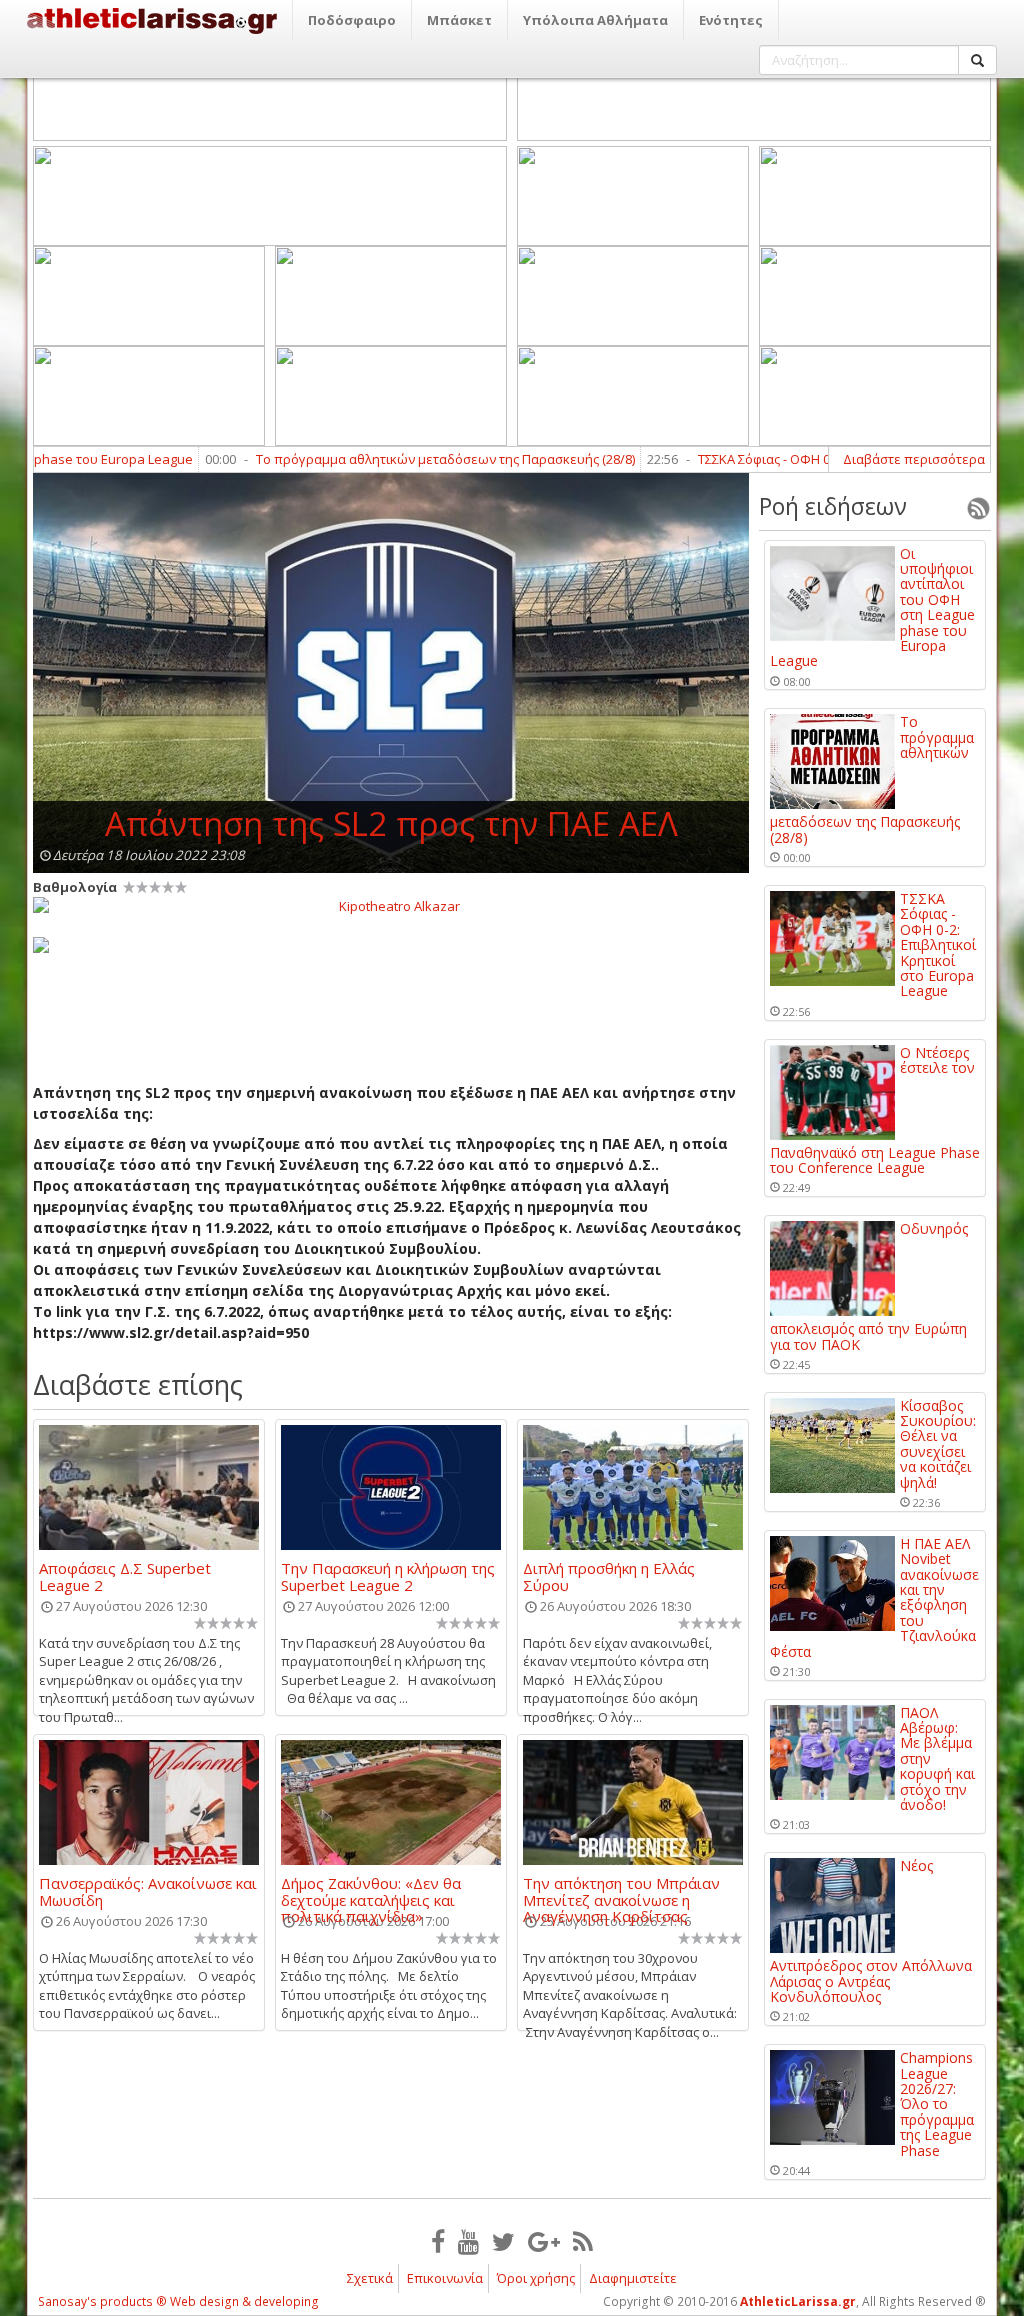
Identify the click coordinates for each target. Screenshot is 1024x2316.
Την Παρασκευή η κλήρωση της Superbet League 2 (388, 1576)
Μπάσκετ (459, 20)
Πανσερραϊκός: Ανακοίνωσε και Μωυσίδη (148, 1891)
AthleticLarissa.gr (798, 2301)
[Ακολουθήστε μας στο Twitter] (503, 2241)
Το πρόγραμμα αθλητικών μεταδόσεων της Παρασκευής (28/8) (396, 459)
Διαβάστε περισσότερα (914, 459)
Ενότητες (731, 20)
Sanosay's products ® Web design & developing (178, 2301)
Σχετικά (370, 2278)
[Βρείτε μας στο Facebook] (438, 2241)
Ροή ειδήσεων (833, 506)
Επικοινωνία (445, 2278)
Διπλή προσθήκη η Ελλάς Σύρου (609, 1576)
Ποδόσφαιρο (352, 20)
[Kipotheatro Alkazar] (391, 905)
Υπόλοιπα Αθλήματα (595, 20)
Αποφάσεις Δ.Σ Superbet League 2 (125, 1576)
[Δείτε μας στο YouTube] (468, 2241)
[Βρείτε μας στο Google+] (544, 2241)
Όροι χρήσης (536, 2278)
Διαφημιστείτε (633, 2278)
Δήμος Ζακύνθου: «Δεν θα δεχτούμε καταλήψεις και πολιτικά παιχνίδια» (371, 1891)
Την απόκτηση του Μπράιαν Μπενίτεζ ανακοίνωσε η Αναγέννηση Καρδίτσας (621, 1891)
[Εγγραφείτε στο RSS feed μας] (583, 2241)
